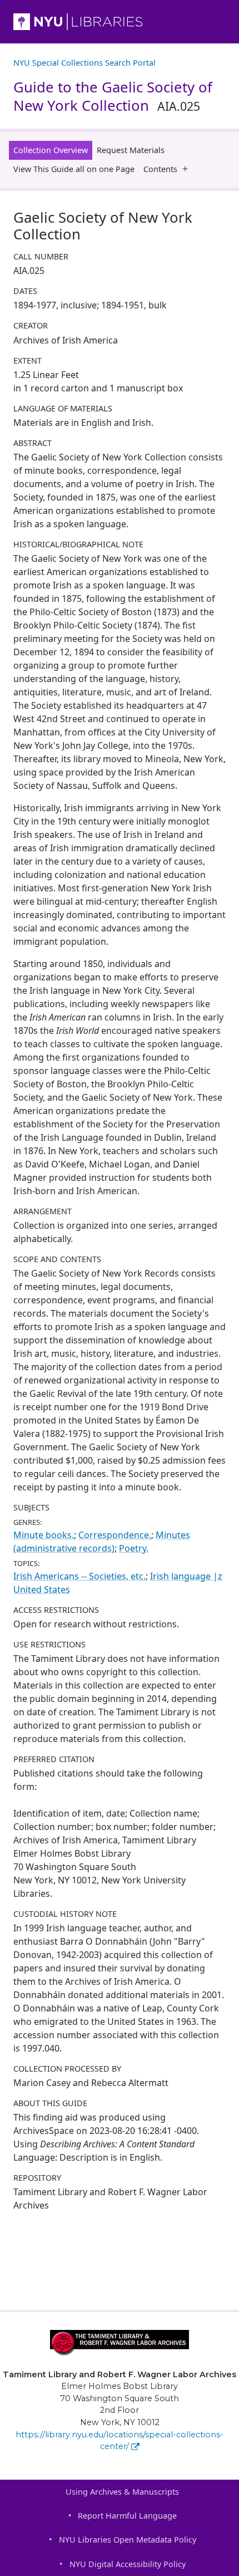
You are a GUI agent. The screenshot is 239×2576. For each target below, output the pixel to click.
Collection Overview (51, 150)
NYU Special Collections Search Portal (84, 63)
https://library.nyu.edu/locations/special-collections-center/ (120, 2441)
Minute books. (44, 1535)
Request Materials (131, 150)
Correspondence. (115, 1535)
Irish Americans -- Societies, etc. (79, 1576)
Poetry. (134, 1548)
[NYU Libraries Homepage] (120, 22)
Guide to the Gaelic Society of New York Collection (113, 96)
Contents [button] (160, 169)
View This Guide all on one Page (74, 169)
